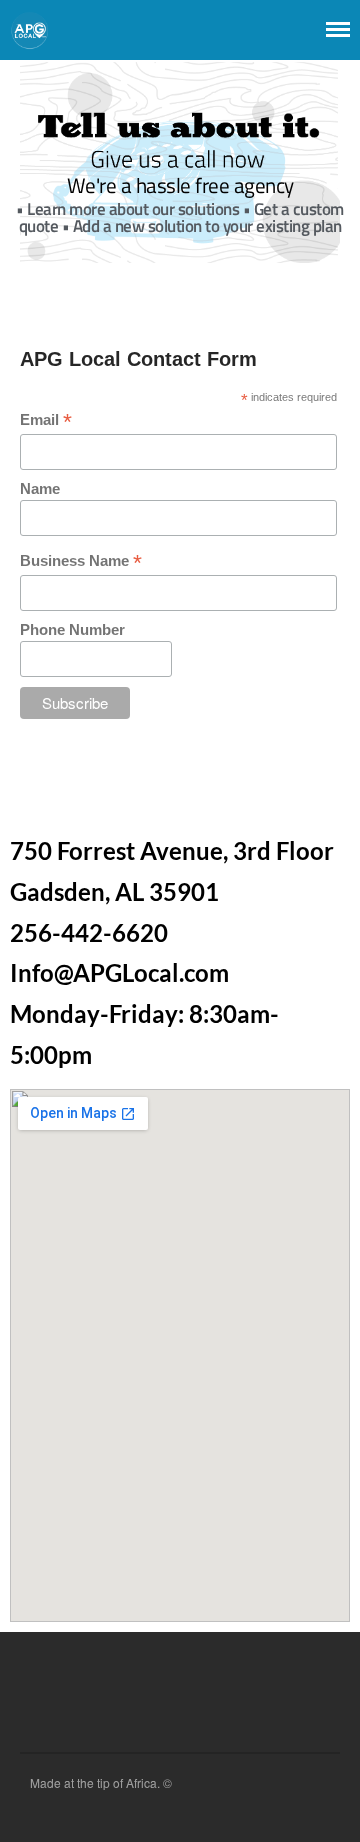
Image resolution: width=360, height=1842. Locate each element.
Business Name (81, 561)
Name (40, 488)
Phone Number (72, 629)
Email (46, 420)
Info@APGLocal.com (119, 972)
